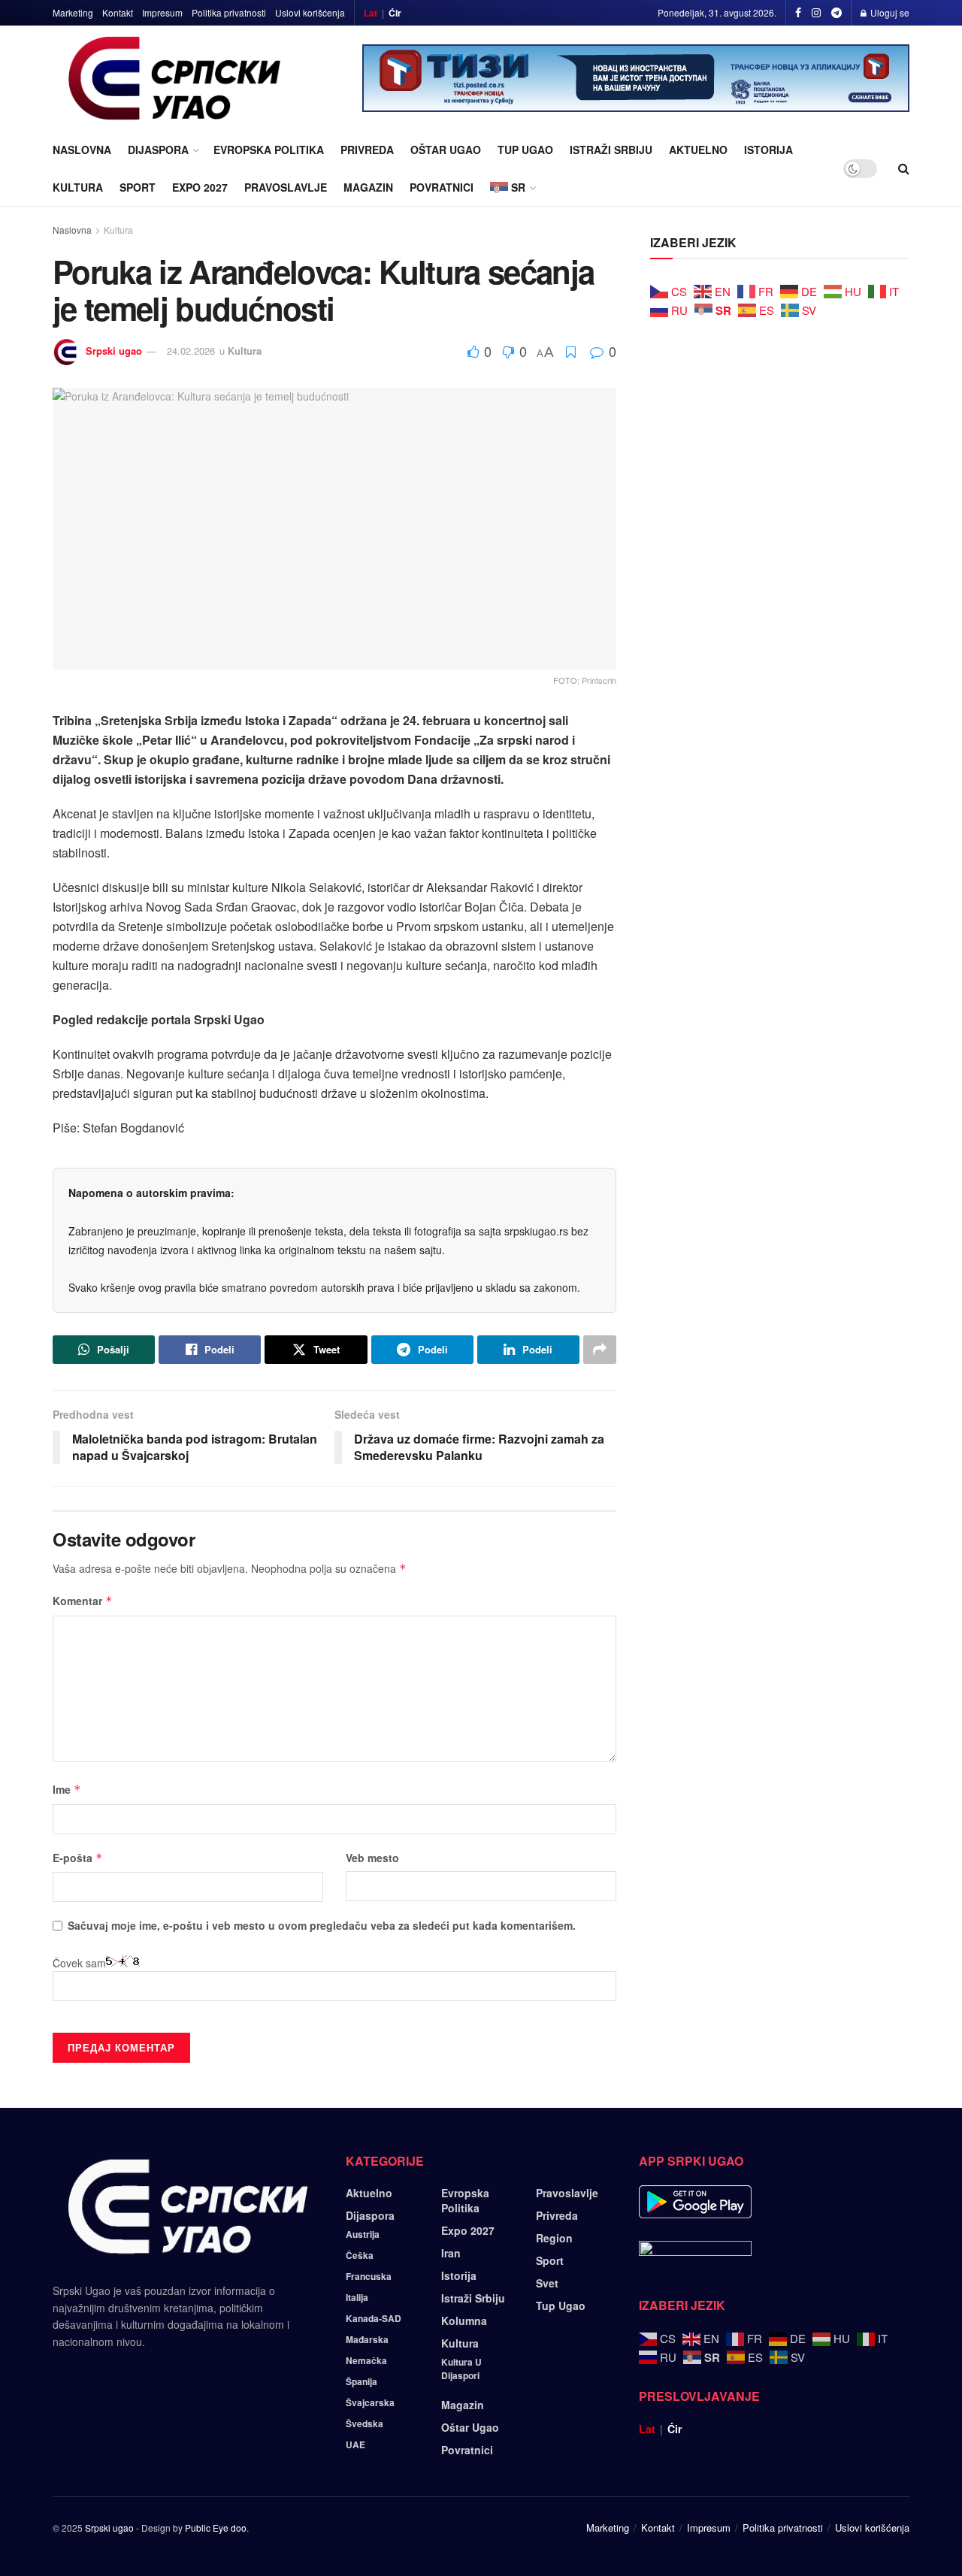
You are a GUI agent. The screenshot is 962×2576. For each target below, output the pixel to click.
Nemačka (366, 2360)
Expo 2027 (200, 187)
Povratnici (442, 187)
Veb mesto (372, 1858)
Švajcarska (370, 2402)
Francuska (369, 2276)
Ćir (395, 13)
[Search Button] (904, 168)
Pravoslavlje (286, 187)
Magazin (368, 187)
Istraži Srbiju (611, 150)
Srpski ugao (114, 351)
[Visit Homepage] (175, 78)
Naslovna (82, 150)
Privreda (367, 150)
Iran (451, 2253)
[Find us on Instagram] (816, 13)
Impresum (162, 12)
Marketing (73, 12)
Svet (547, 2283)
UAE (355, 2444)
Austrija (363, 2234)
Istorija (768, 150)
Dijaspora (158, 150)
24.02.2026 (191, 351)
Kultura (78, 187)
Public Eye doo (216, 2528)
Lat (371, 13)
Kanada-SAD (374, 2318)
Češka (360, 2255)
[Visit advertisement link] (636, 78)
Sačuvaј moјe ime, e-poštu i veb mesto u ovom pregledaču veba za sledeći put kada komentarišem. (322, 1925)
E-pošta (78, 1858)
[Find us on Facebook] (798, 13)
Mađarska (367, 2339)
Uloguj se (889, 12)
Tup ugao (525, 150)
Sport (138, 187)
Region (554, 2238)
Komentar (83, 1601)
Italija (357, 2297)
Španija (362, 2381)
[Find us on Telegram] (836, 13)
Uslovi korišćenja (310, 12)
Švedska (365, 2423)
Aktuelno (698, 150)
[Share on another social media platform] (600, 1350)
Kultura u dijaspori (461, 2369)
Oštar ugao (446, 150)
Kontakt (118, 12)
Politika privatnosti (229, 12)
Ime (67, 1789)
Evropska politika (269, 150)
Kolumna (464, 2321)
